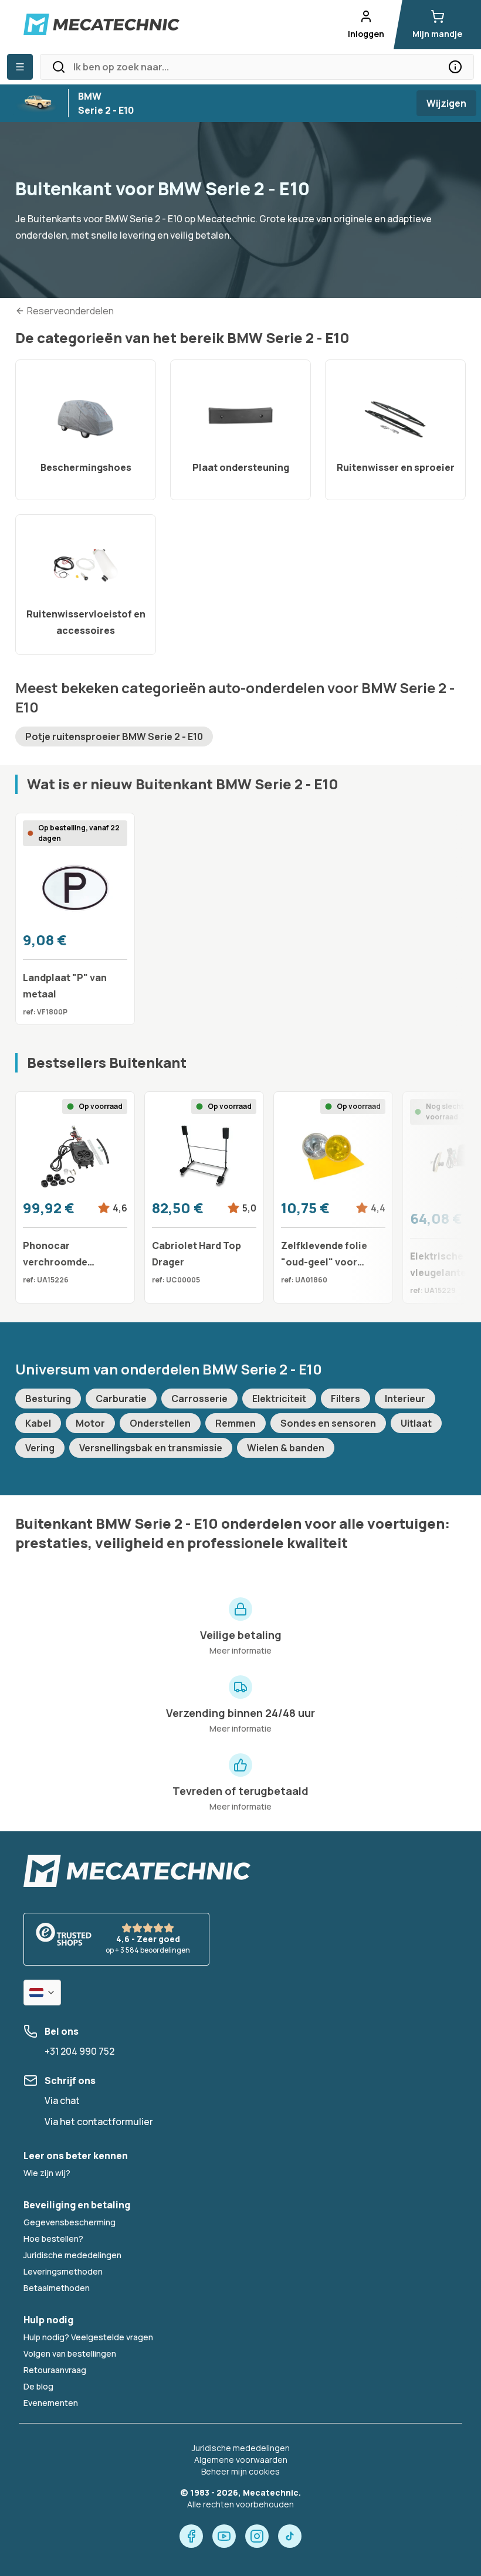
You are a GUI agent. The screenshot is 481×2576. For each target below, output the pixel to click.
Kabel (38, 1423)
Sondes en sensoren (328, 1423)
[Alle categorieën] (20, 67)
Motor (90, 1423)
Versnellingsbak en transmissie (151, 1448)
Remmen (236, 1423)
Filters (345, 1399)
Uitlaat (416, 1423)
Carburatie (121, 1399)
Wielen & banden (286, 1448)
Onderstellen (160, 1423)
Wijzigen (446, 103)
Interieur (405, 1399)
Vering (40, 1448)
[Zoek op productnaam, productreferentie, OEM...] (455, 67)
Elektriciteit (279, 1399)
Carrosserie (199, 1399)
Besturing (48, 1399)
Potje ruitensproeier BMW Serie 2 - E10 (114, 737)
